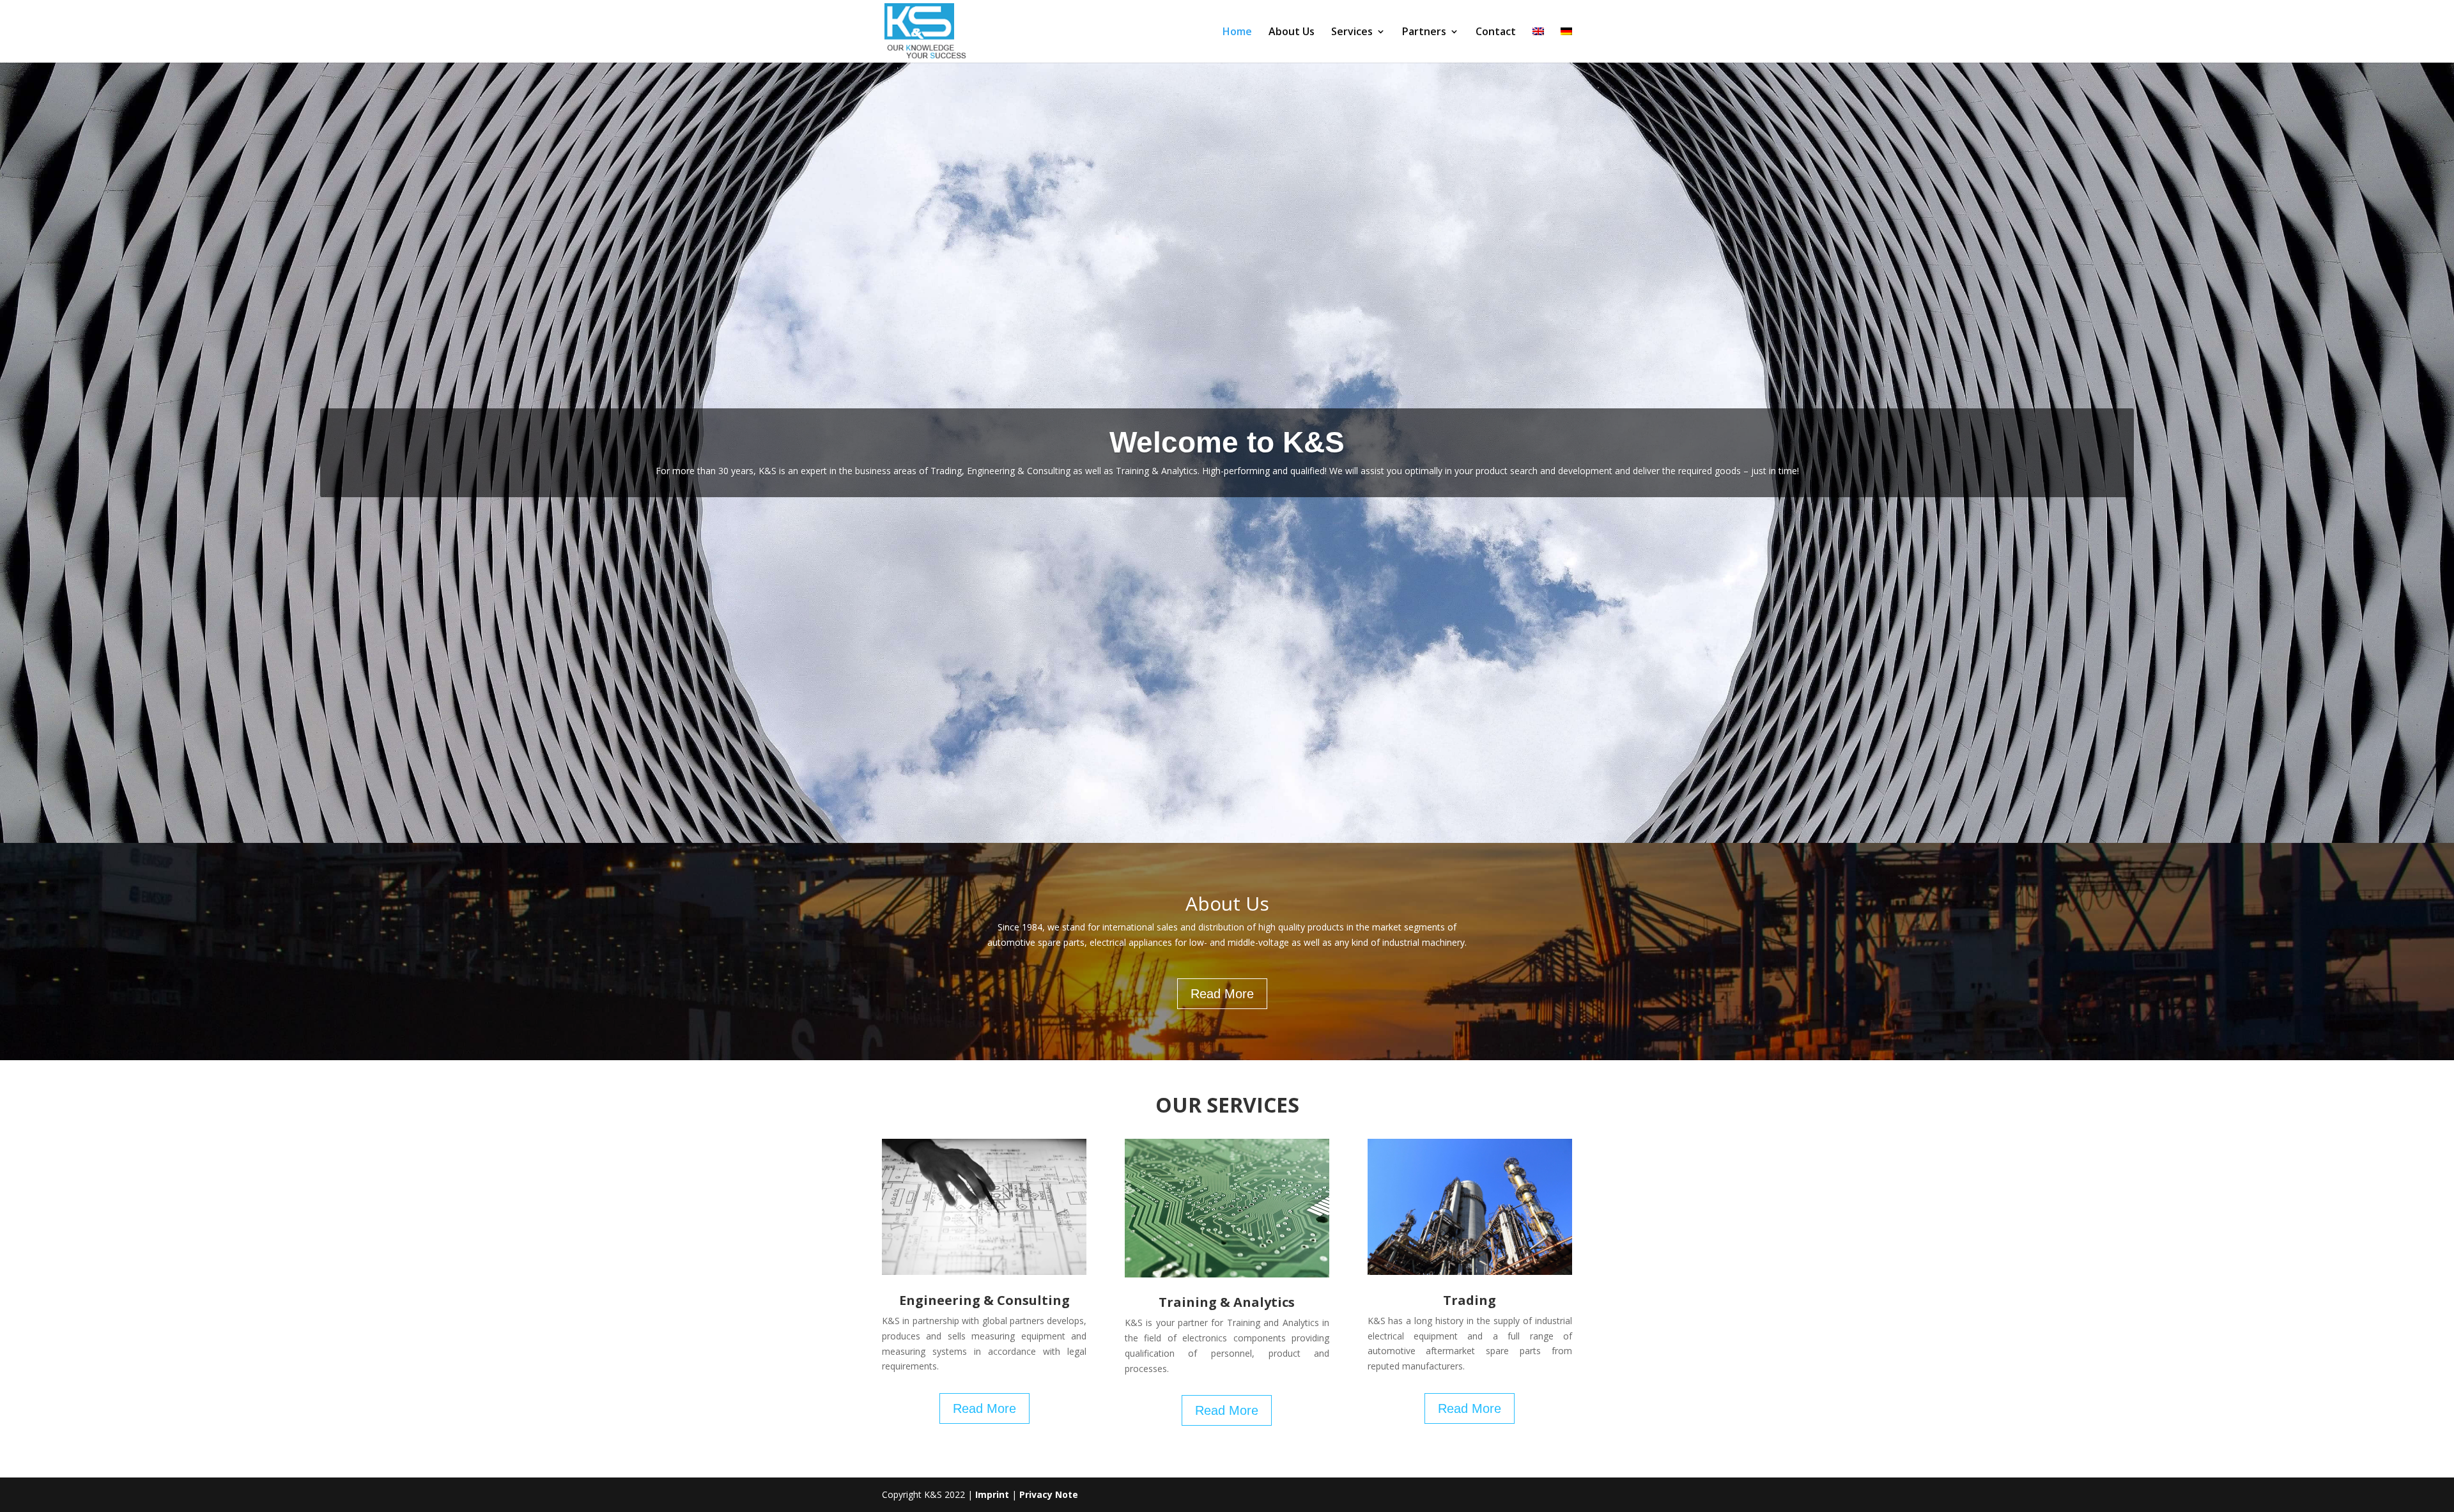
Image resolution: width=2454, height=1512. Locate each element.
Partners (1424, 33)
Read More (1222, 994)
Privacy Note (1049, 1494)
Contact (1496, 33)
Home (1237, 33)
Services (1352, 33)
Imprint (992, 1494)
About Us (1292, 33)
